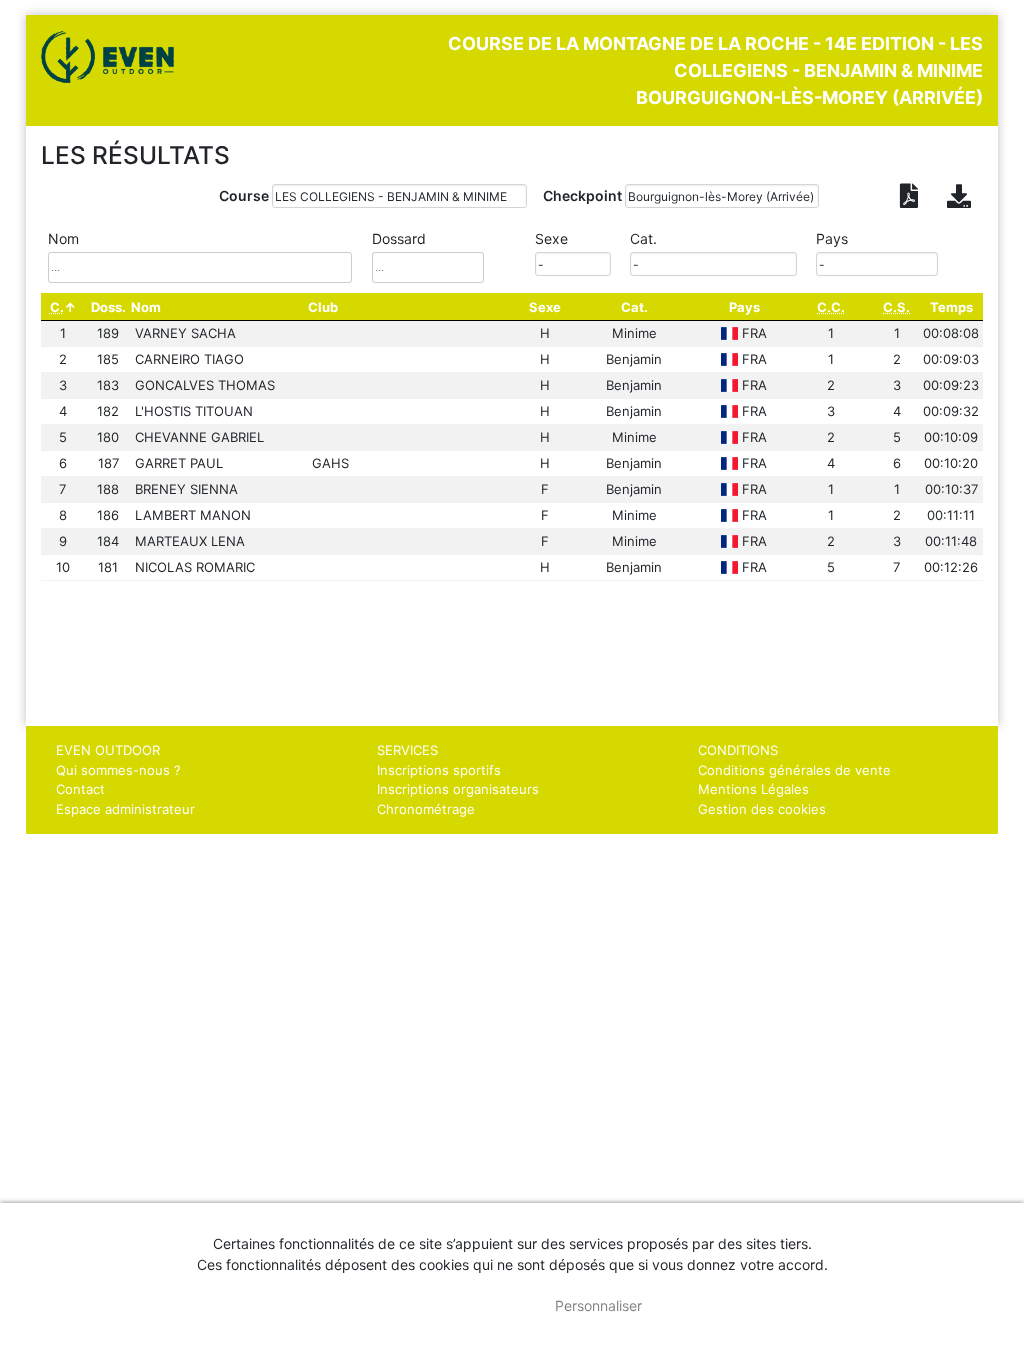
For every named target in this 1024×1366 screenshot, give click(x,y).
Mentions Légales (753, 789)
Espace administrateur (125, 809)
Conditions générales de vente (794, 770)
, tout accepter (455, 1305)
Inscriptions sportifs (439, 770)
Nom (146, 307)
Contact (80, 789)
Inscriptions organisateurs (458, 789)
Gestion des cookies (762, 809)
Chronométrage (426, 809)
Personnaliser (598, 1305)
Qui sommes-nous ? (118, 770)
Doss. (108, 307)
